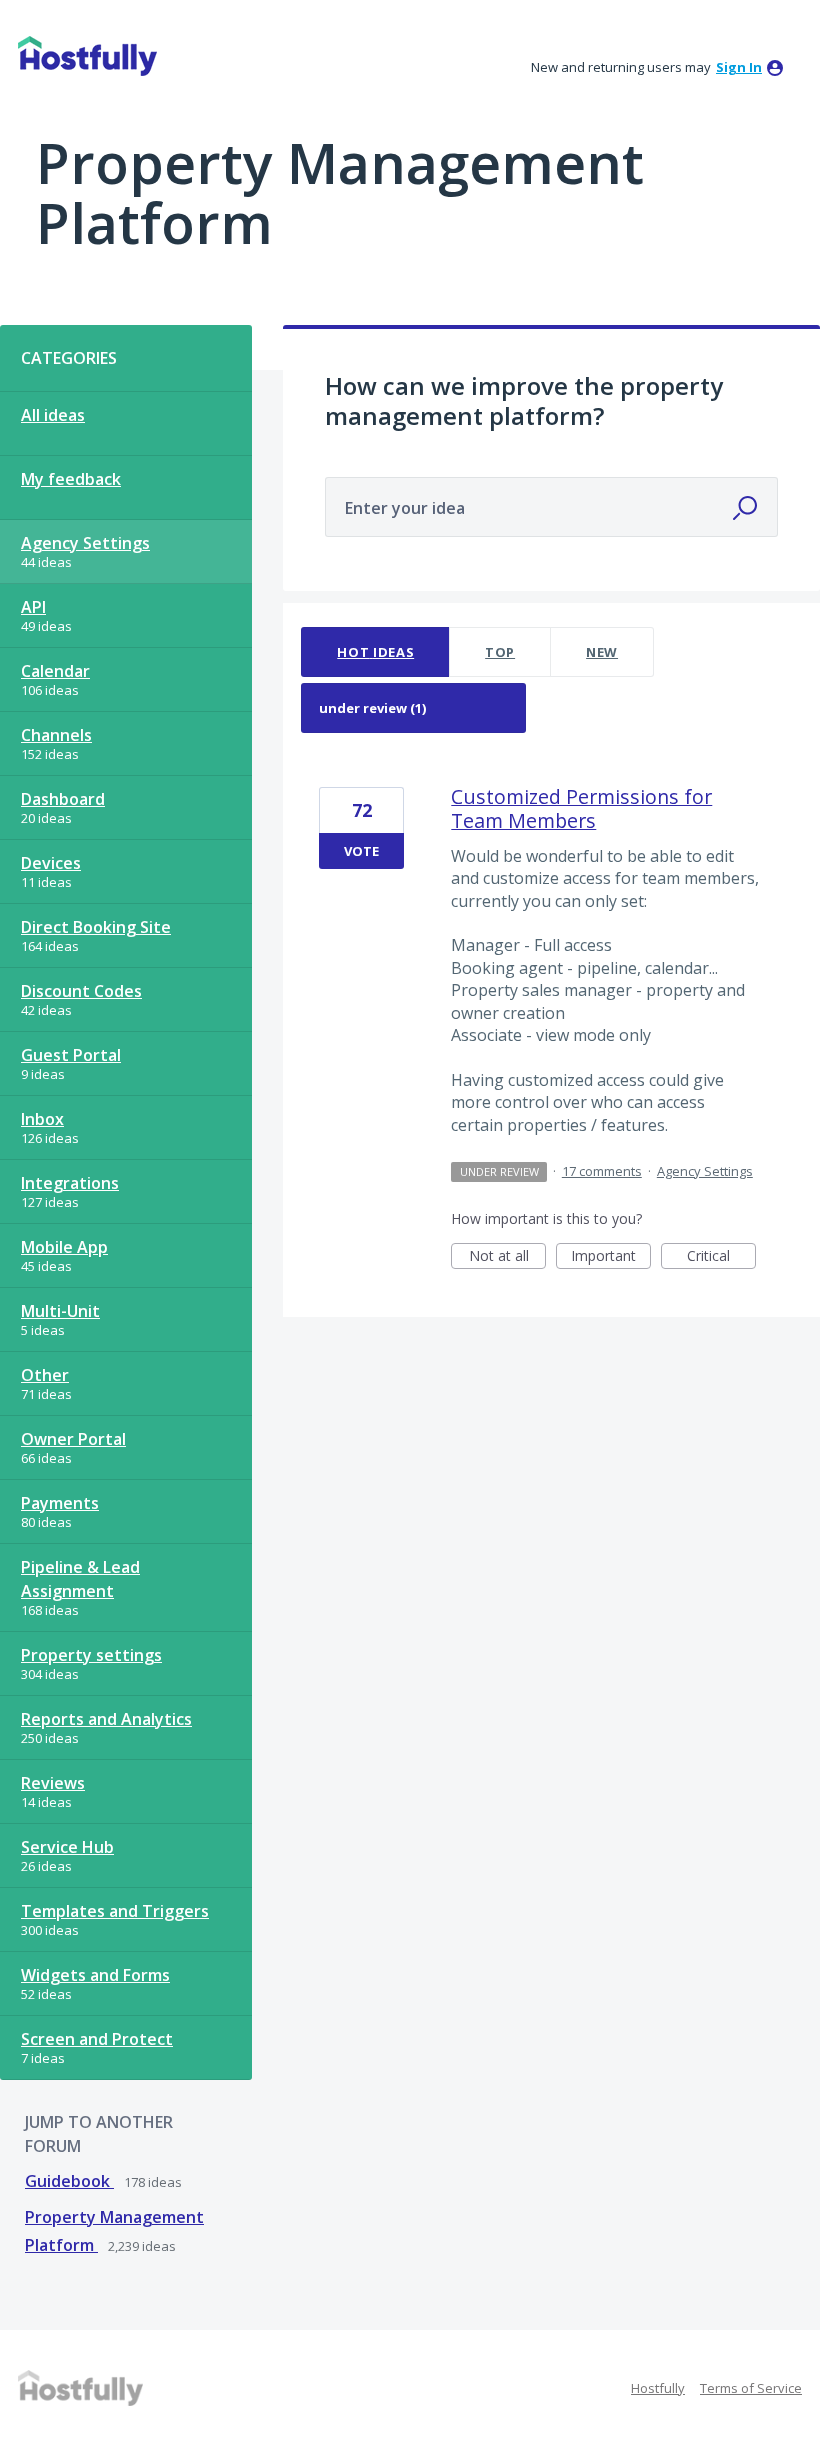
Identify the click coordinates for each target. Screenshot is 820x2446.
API (33, 607)
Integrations (70, 1183)
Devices (51, 863)
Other (45, 1375)
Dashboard (63, 799)
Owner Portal (73, 1439)
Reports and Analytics (106, 1719)
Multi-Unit (60, 1311)
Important (611, 1257)
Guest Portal (71, 1055)
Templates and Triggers (115, 1911)
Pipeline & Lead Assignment (80, 1579)
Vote (361, 851)
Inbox (42, 1119)
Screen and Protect (97, 2039)
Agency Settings (85, 543)
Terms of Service (751, 2388)
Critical (721, 1257)
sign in (739, 67)
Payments (60, 1503)
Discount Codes (81, 991)
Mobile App (64, 1247)
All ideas (53, 415)
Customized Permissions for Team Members (581, 808)
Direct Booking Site (96, 927)
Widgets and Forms (95, 1975)
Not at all (507, 1257)
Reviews (53, 1783)
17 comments (602, 1171)
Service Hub (67, 1847)
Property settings (91, 1655)
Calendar (55, 671)
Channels (56, 735)
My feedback (71, 479)
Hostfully (658, 2388)
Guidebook (69, 2181)
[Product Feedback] (87, 56)
